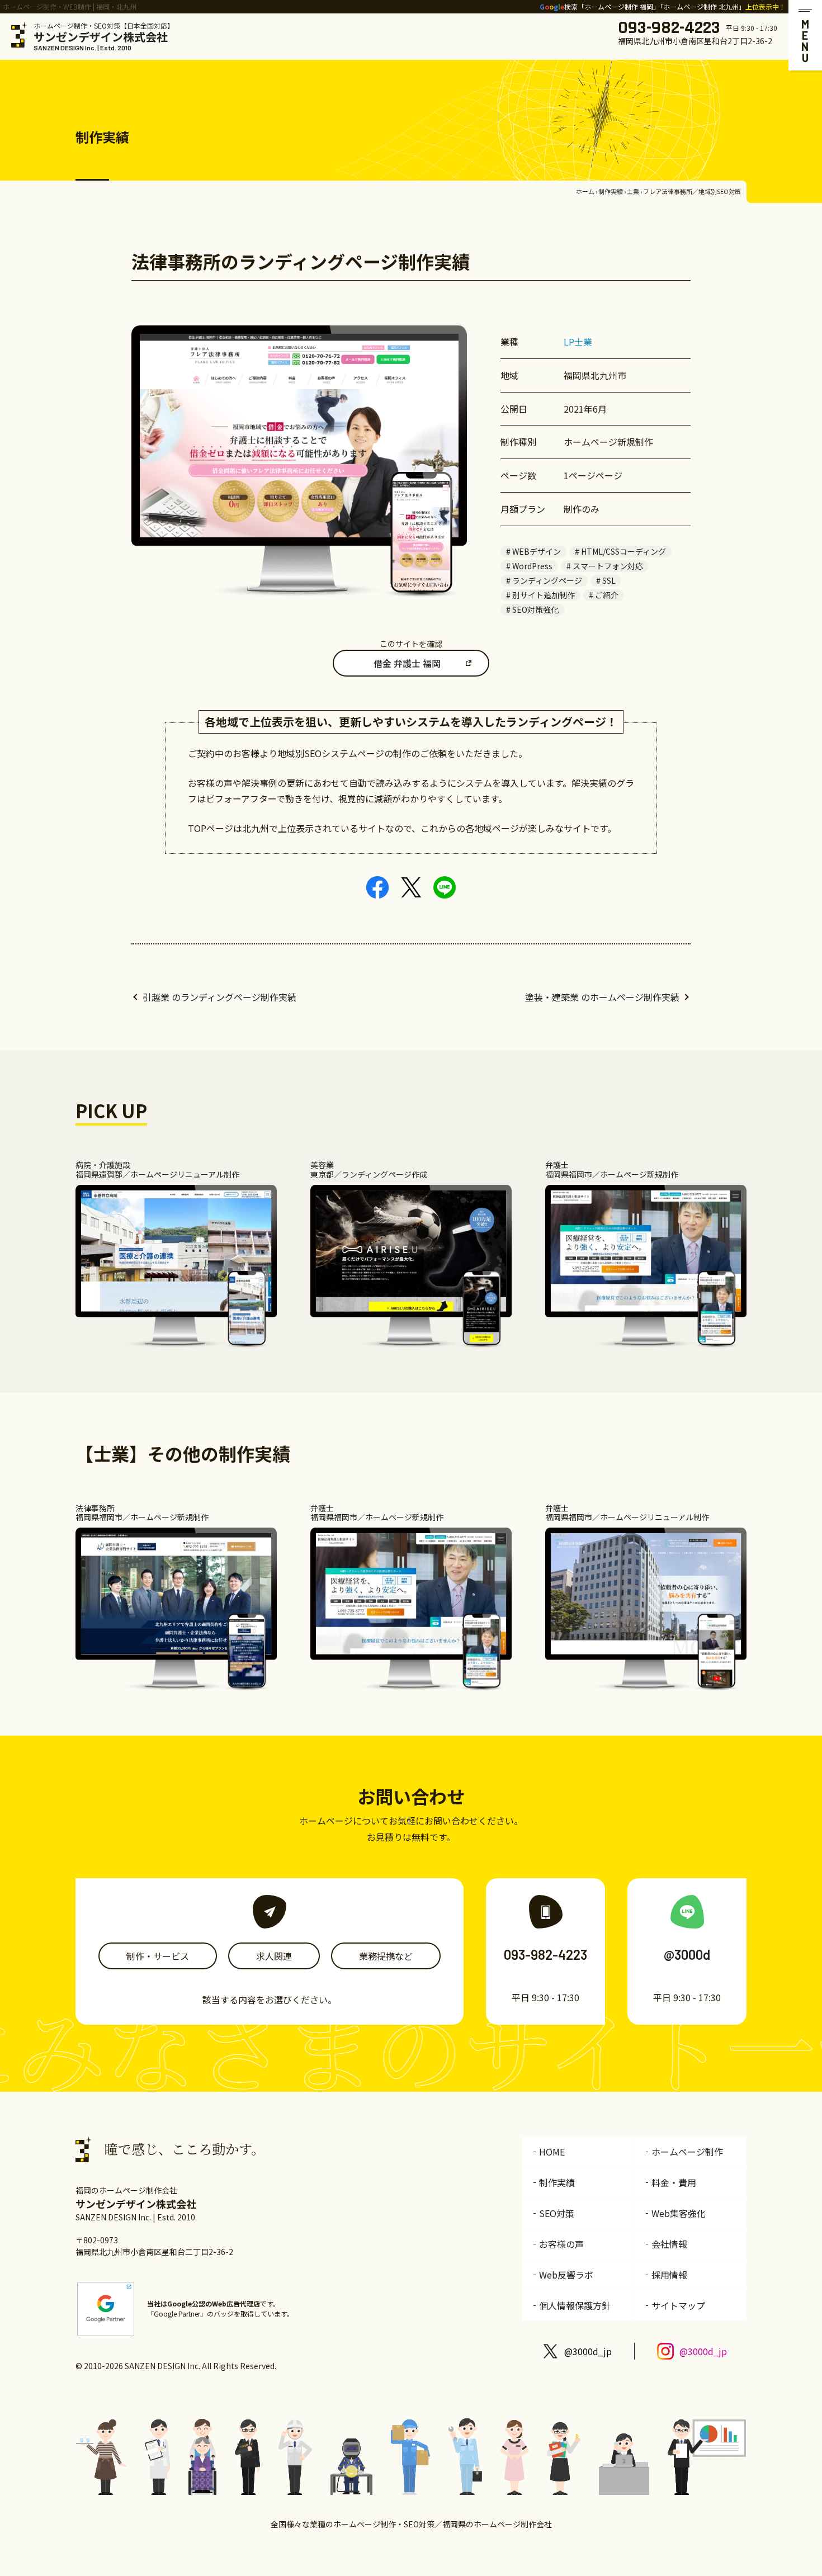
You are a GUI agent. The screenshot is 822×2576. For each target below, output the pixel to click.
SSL (609, 580)
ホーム (585, 191)
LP (569, 342)
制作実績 (611, 191)
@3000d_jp (588, 2351)
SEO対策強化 (535, 609)
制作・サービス (158, 1956)
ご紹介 (607, 595)
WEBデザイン (537, 551)
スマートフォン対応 (608, 566)
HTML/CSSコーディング (623, 551)
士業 (633, 191)
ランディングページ (547, 580)
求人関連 (274, 1956)
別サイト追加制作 (544, 595)
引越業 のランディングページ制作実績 (219, 997)
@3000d (687, 1955)
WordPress (532, 566)
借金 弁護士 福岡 (407, 663)
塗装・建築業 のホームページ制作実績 (602, 997)
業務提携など (386, 1956)
